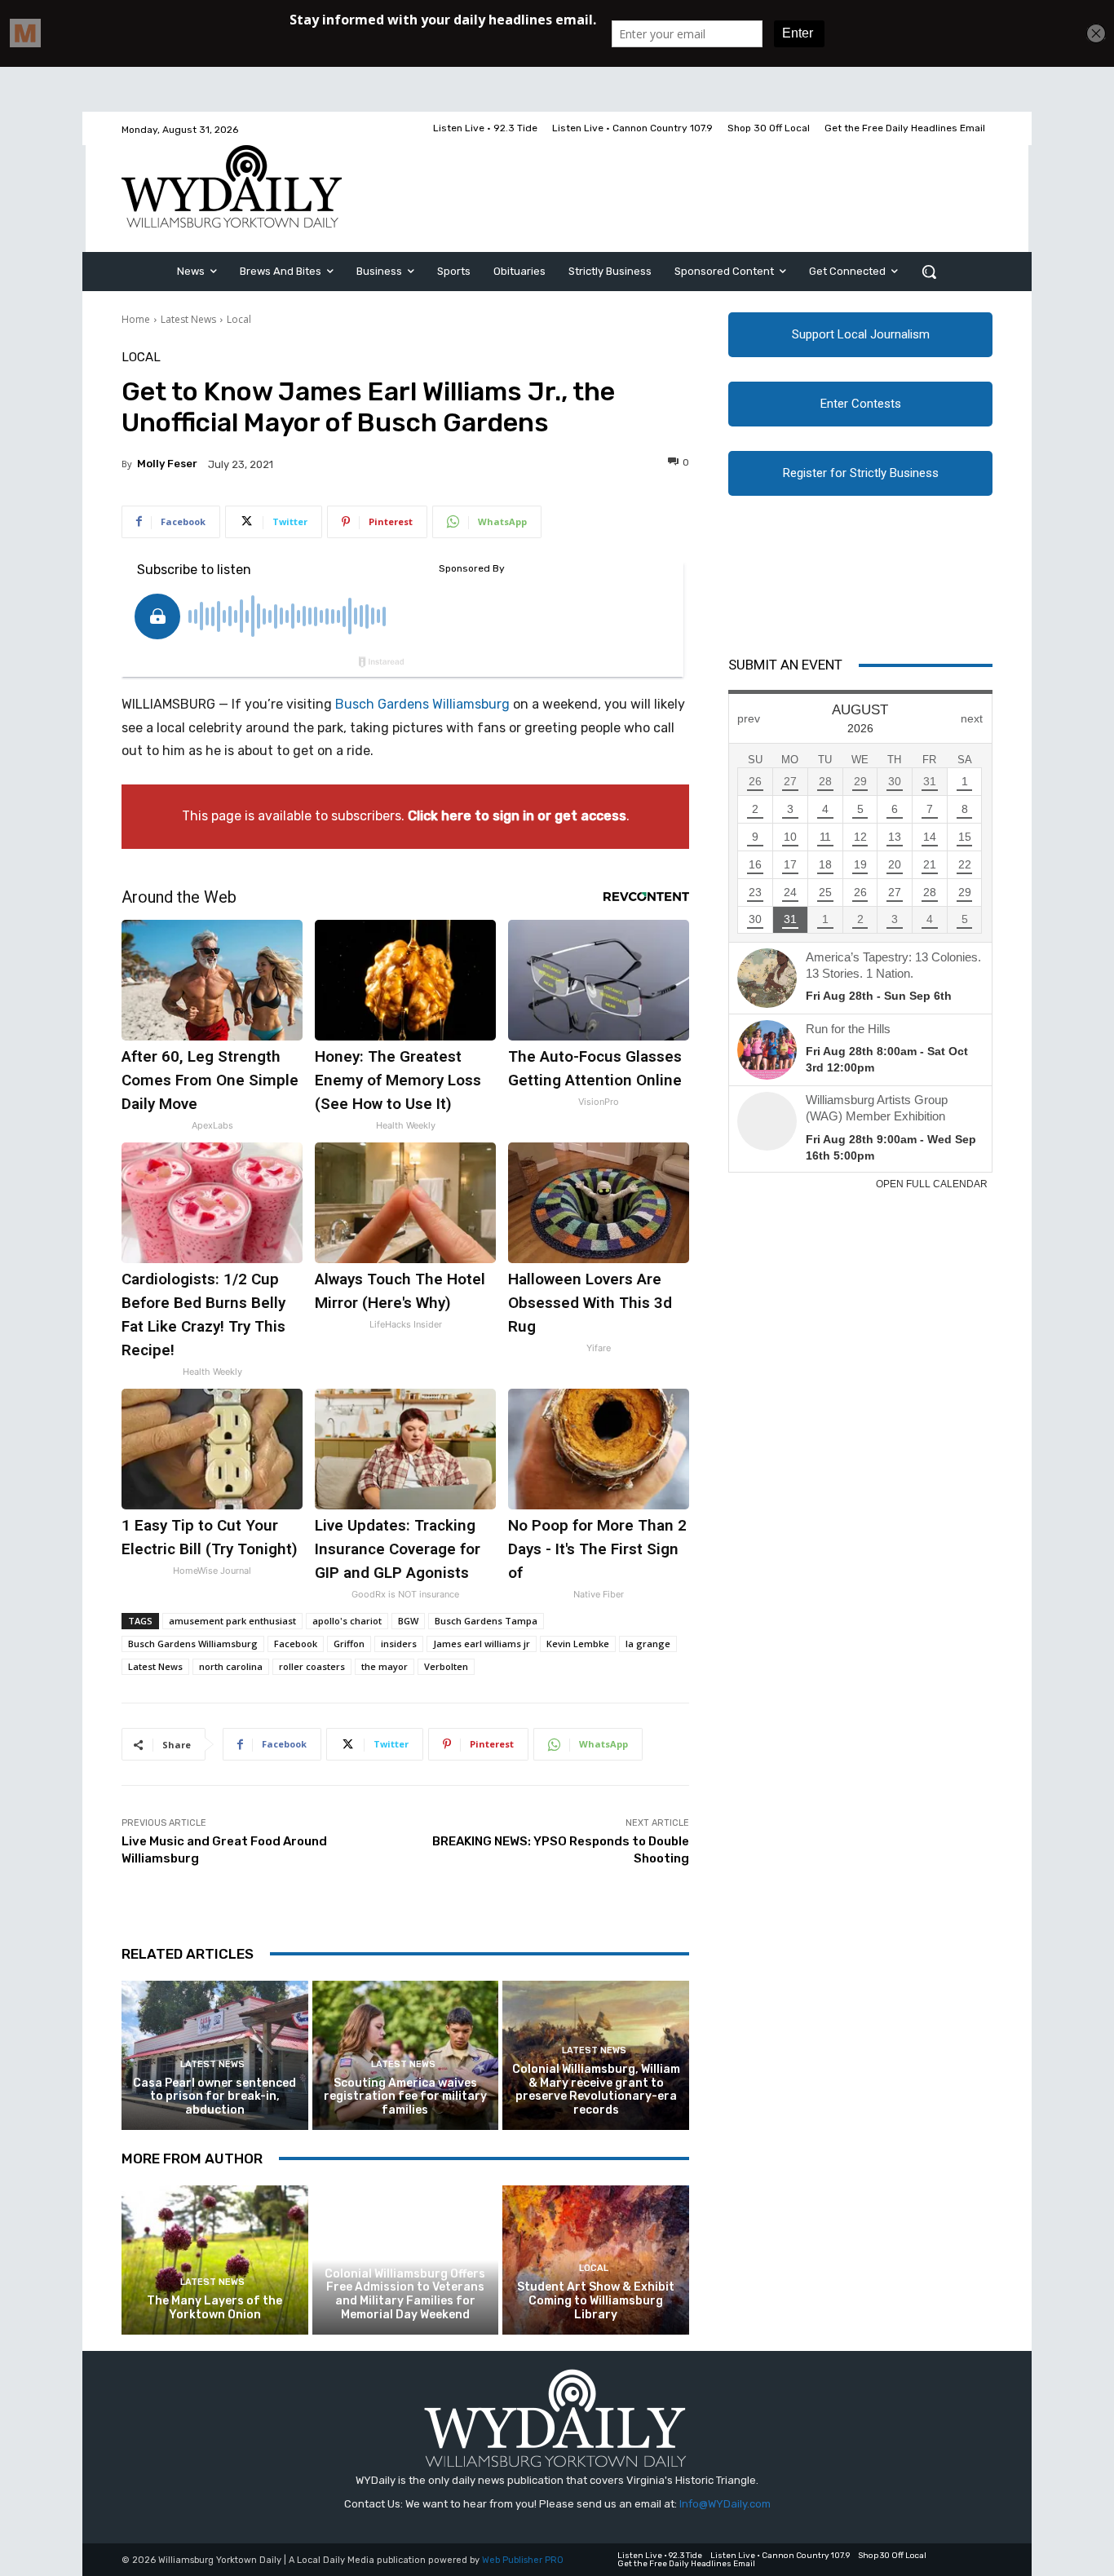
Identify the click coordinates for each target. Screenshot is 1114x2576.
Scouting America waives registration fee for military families (405, 2097)
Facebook (296, 1644)
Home (136, 319)
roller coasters (312, 1666)
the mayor (385, 1666)
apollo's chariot (347, 1621)
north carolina (231, 1666)
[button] (929, 272)
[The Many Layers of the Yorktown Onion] (215, 2260)
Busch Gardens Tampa (486, 1621)
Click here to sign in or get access (517, 816)
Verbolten (446, 1666)
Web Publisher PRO (523, 2560)
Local (239, 319)
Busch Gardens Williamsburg (422, 704)
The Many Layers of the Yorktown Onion (214, 2308)
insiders (399, 1644)
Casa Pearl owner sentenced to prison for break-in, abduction (214, 2097)
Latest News (188, 319)
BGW (408, 1621)
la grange (648, 1644)
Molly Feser (167, 464)
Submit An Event (785, 665)
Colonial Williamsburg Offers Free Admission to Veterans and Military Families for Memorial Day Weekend (405, 2294)
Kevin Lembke (578, 1644)
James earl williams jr (482, 1644)
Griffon (349, 1644)
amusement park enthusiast (232, 1621)
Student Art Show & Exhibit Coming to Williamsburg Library (596, 2301)
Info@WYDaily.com (725, 2504)
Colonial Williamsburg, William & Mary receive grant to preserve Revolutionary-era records (596, 2090)
